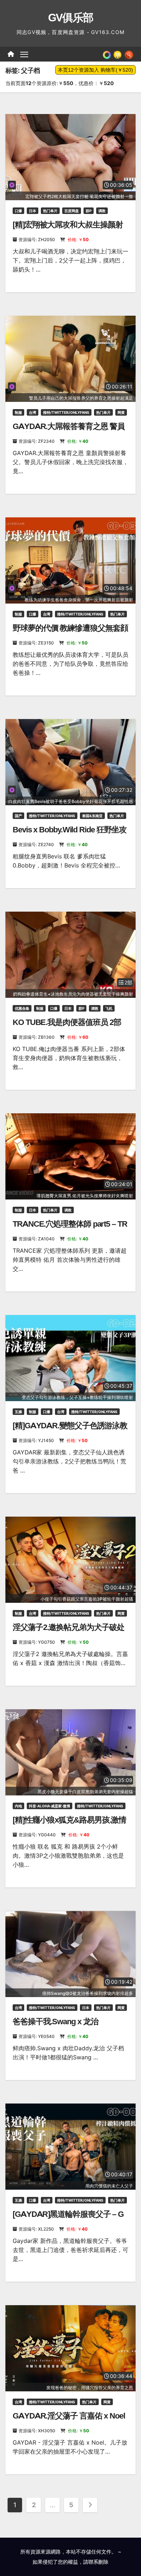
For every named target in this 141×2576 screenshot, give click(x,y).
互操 (18, 1412)
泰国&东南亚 (92, 816)
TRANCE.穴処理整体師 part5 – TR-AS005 (70, 1229)
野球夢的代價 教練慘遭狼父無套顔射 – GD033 (70, 633)
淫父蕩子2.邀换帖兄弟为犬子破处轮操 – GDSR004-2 (68, 1632)
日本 (33, 211)
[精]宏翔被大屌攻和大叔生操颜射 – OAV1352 (68, 229)
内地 (18, 1806)
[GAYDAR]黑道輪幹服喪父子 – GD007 (68, 2219)
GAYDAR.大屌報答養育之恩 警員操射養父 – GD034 (69, 431)
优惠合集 (22, 1008)
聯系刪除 (98, 2562)
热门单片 (50, 211)
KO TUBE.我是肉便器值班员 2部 (67, 1022)
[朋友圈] (107, 54)
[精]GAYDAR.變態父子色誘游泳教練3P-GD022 (70, 1430)
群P (89, 211)
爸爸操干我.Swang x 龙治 (55, 2022)
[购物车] (117, 54)
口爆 (18, 211)
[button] (129, 54)
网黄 (121, 412)
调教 (102, 211)
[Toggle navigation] (24, 54)
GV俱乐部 (71, 18)
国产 (18, 816)
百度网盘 (72, 211)
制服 (18, 412)
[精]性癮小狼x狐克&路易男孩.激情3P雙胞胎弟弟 (69, 1825)
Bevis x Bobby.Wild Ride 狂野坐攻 (70, 830)
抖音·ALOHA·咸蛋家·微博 (50, 1806)
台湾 (33, 412)
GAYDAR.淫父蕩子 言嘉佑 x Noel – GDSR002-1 (69, 2420)
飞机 (109, 1008)
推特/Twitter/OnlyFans (66, 412)
